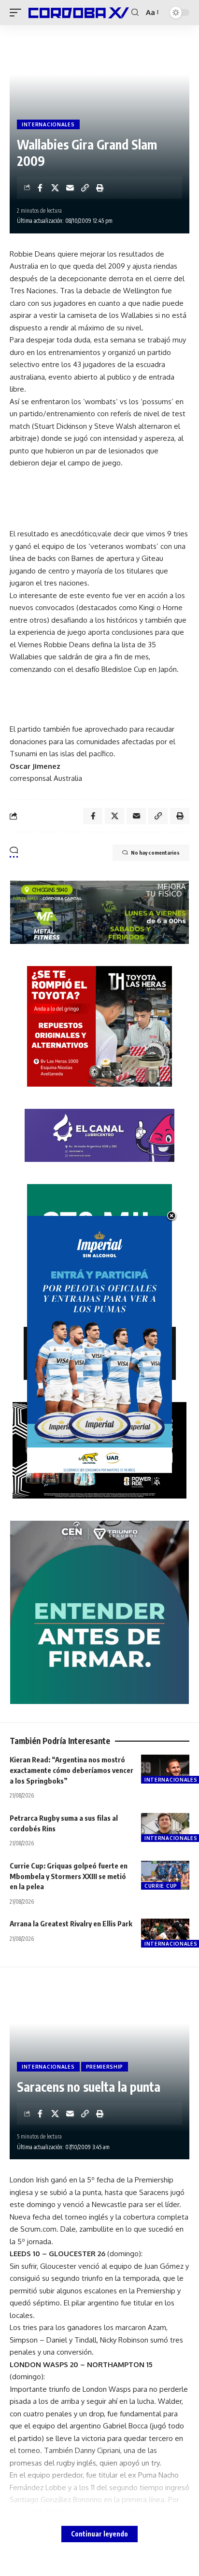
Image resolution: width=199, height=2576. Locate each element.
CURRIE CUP (161, 1886)
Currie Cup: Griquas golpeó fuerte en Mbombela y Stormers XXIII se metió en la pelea (69, 1876)
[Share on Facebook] (40, 188)
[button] (18, 12)
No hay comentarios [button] (155, 852)
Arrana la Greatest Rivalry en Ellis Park (71, 1923)
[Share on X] (55, 188)
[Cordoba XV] (78, 12)
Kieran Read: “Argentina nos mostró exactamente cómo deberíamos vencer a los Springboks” (71, 1770)
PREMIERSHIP (105, 2067)
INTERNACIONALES (48, 124)
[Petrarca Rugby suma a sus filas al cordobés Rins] (165, 1827)
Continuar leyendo (99, 2534)
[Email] (70, 188)
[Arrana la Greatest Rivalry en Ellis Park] (165, 1933)
